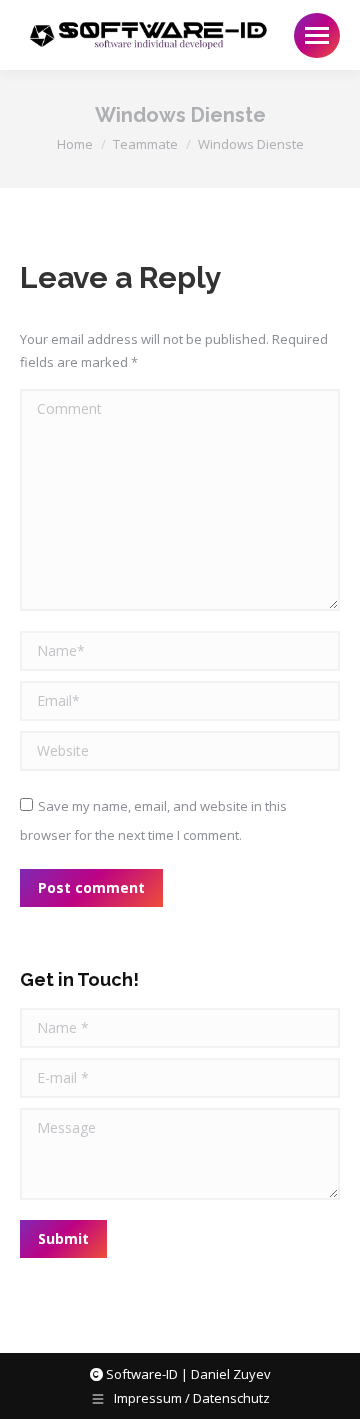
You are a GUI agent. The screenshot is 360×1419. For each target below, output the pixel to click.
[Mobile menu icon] (317, 35)
